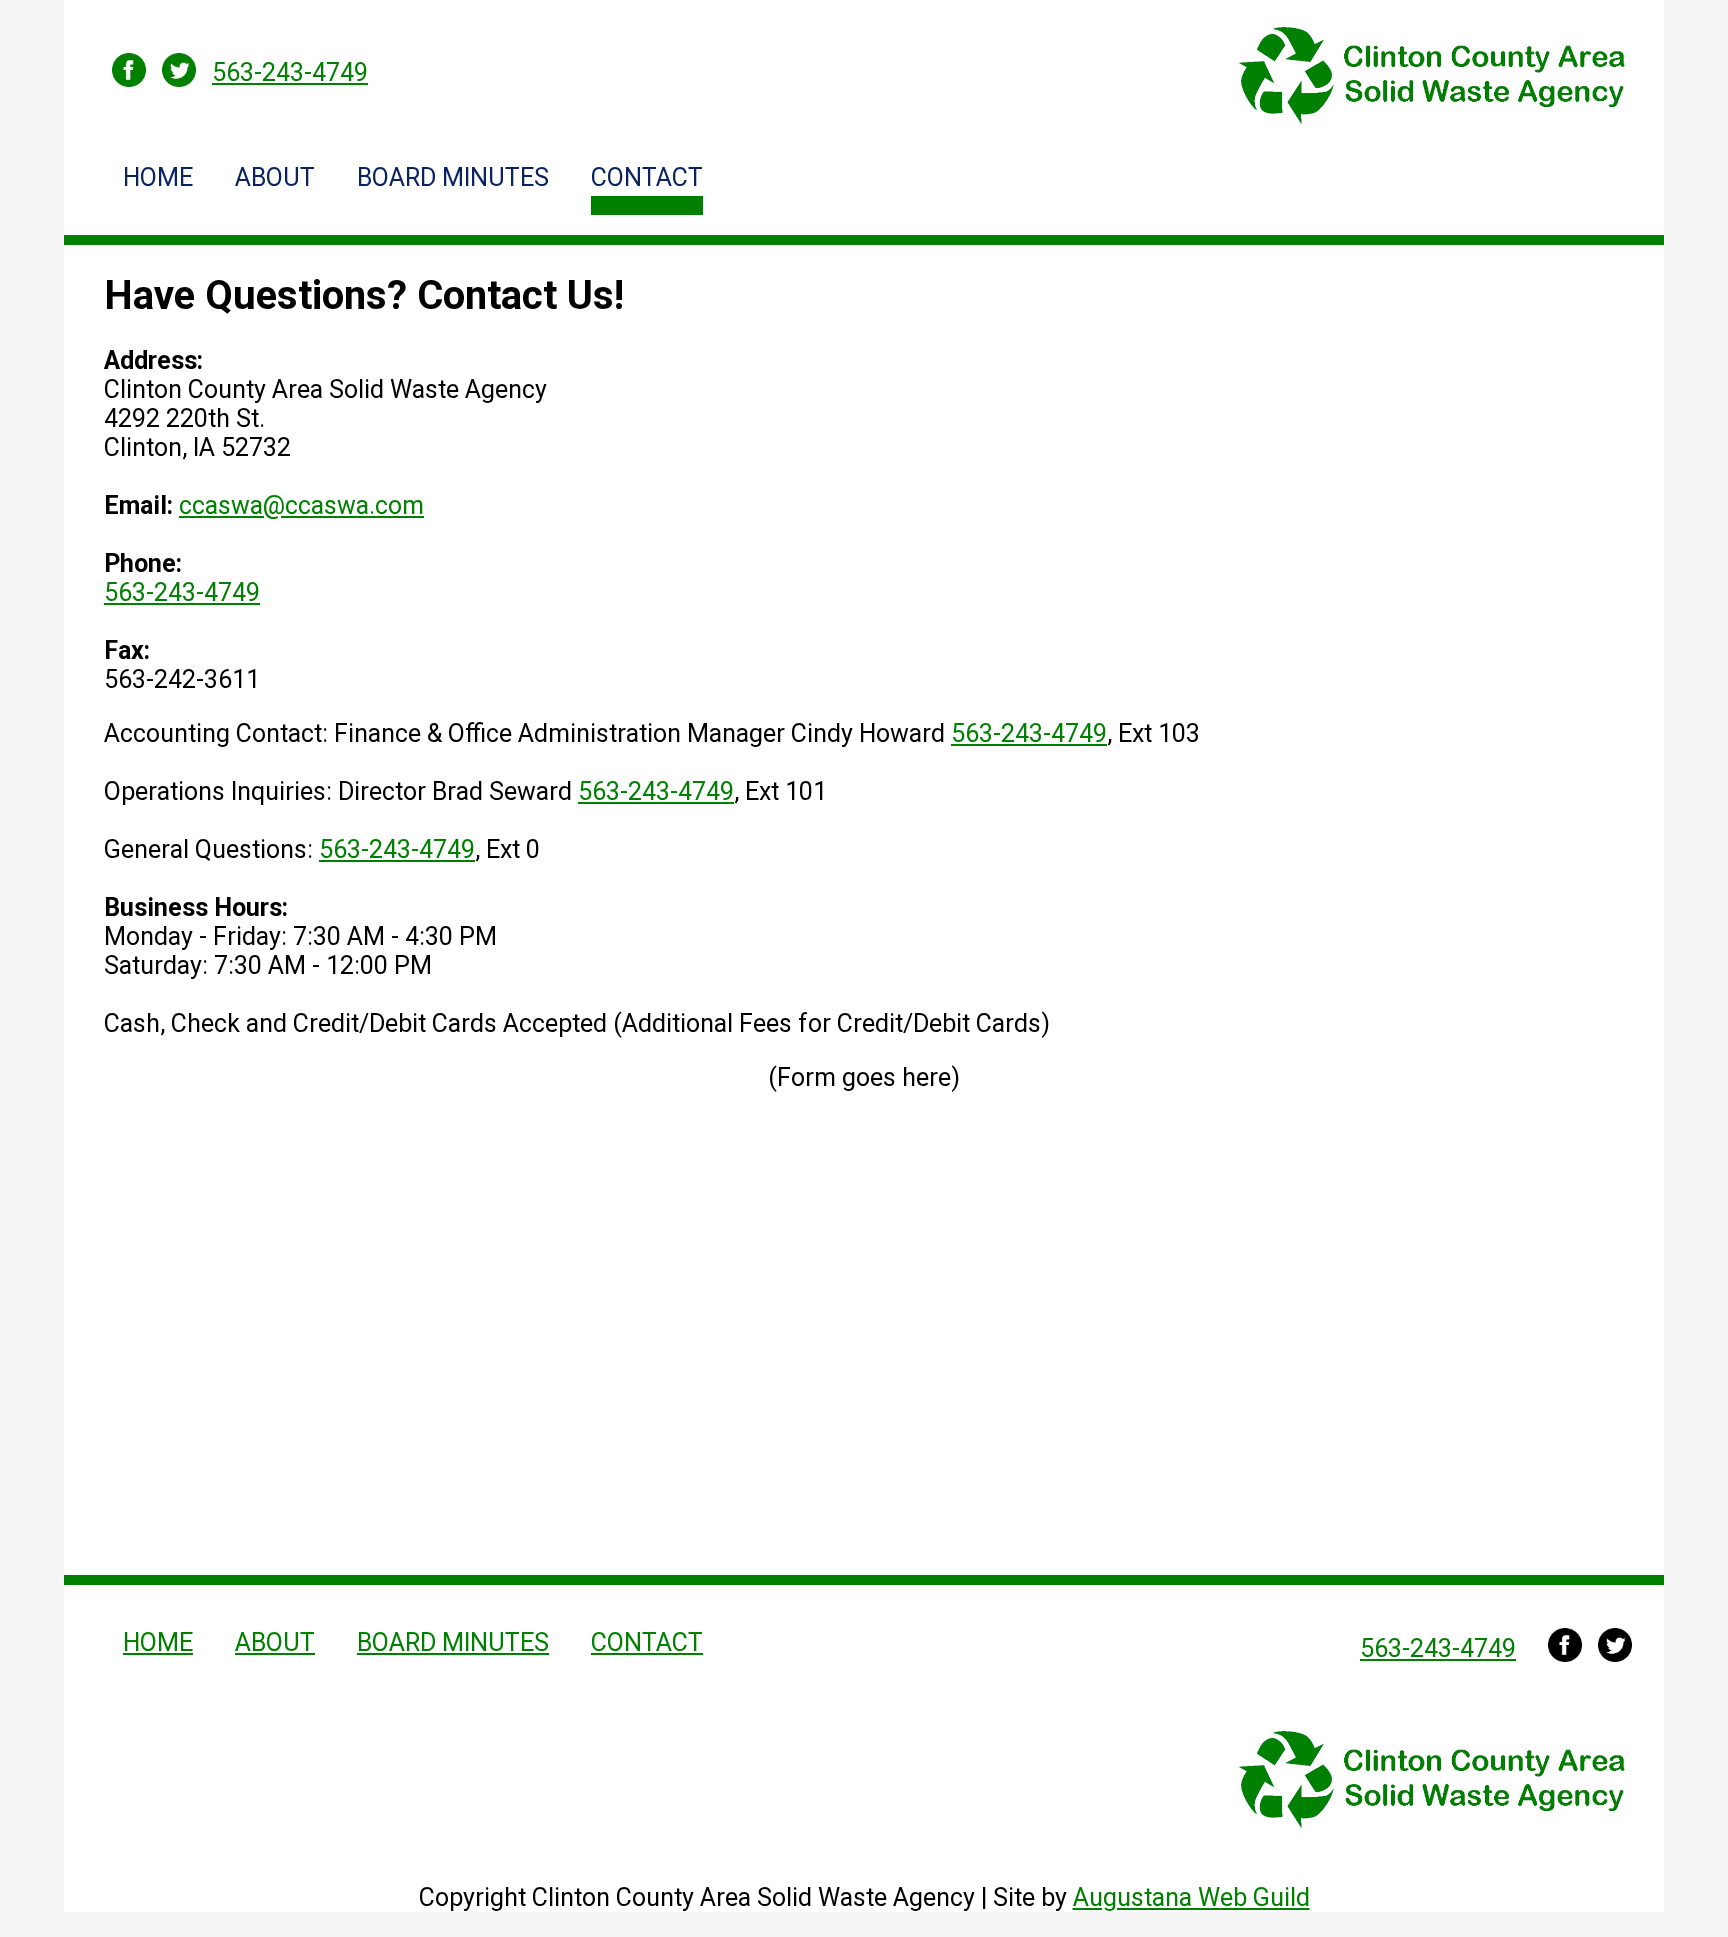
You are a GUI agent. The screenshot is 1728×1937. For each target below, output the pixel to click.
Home (158, 177)
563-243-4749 (182, 592)
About (275, 177)
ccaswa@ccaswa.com (301, 505)
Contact (647, 177)
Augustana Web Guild (1191, 1897)
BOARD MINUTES (453, 177)
